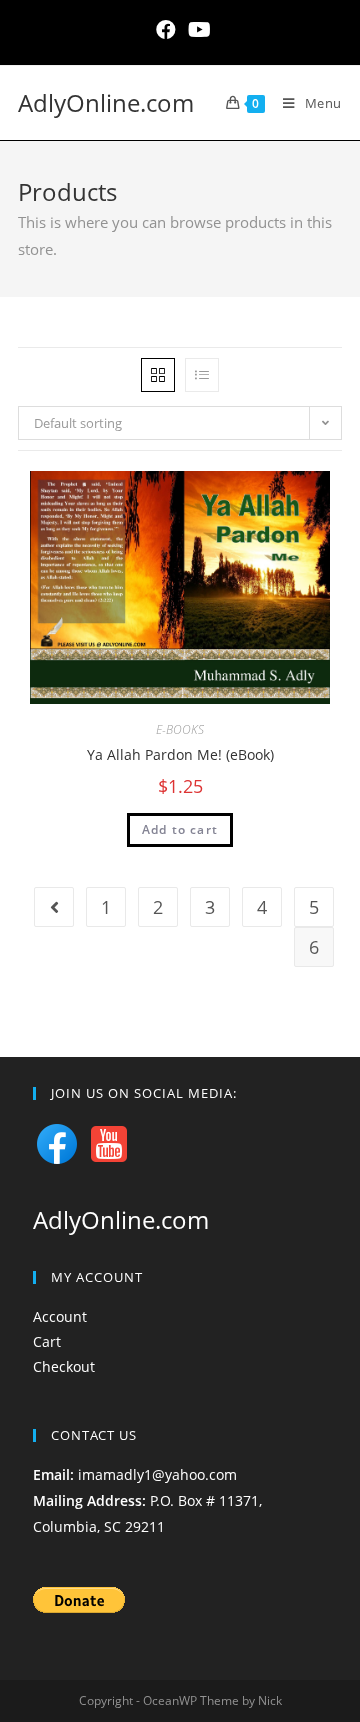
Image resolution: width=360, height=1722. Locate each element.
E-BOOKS (180, 729)
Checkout (64, 1366)
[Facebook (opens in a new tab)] (166, 30)
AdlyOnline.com (106, 102)
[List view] (202, 375)
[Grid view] (158, 375)
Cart (47, 1341)
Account (60, 1316)
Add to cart (180, 829)
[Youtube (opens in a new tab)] (196, 30)
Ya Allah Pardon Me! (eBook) (180, 754)
